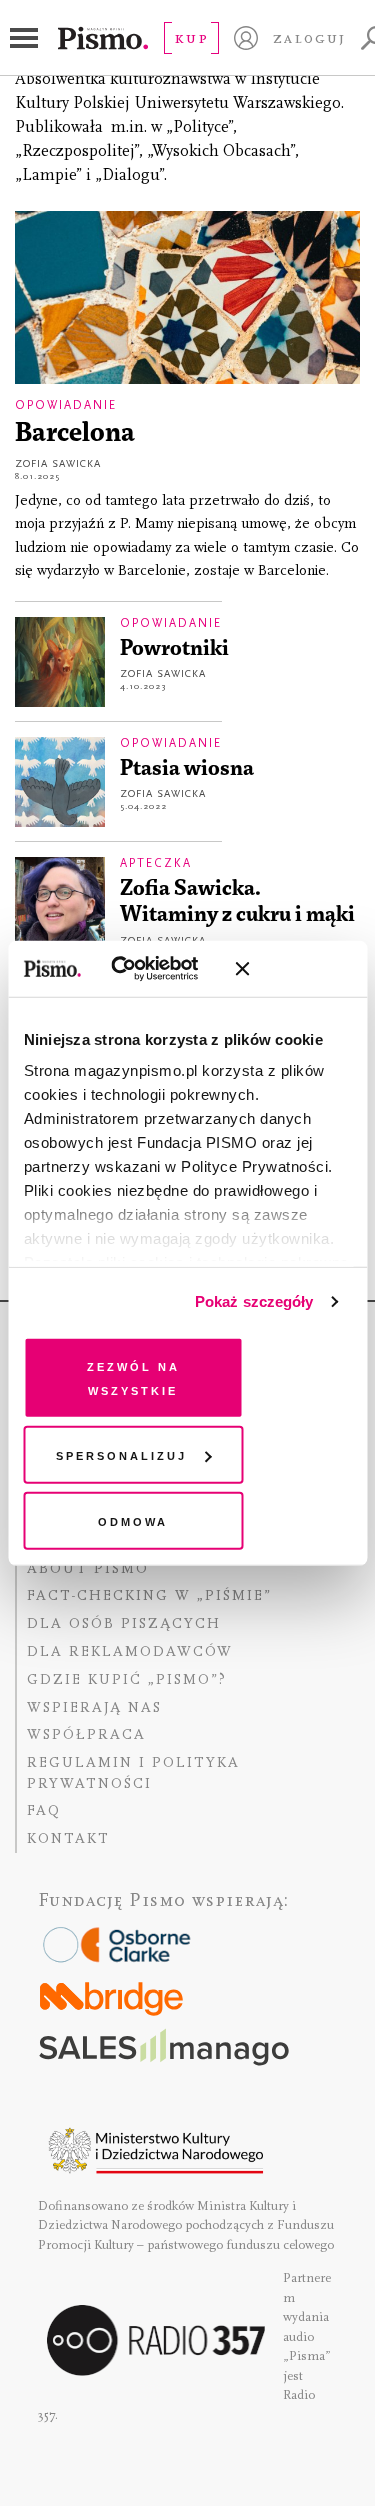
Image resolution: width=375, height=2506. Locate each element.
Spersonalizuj (121, 1454)
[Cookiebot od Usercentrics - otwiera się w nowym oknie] (139, 969)
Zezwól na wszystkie (133, 1376)
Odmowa (133, 1519)
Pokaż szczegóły (254, 1301)
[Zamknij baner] (295, 969)
